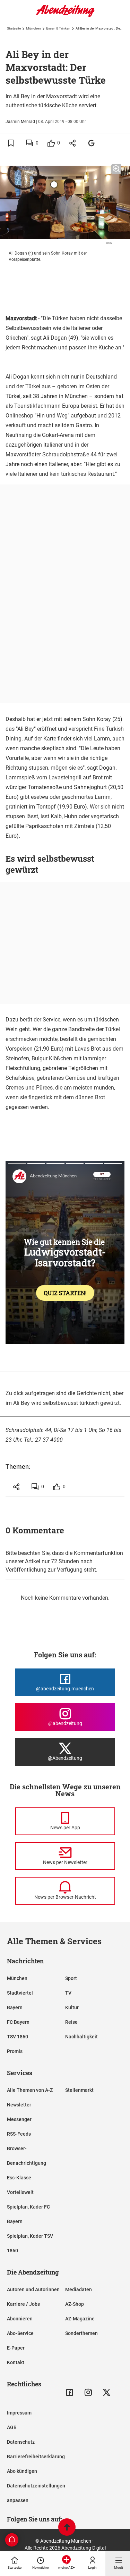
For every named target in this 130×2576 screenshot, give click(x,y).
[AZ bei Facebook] (70, 2392)
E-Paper (16, 2348)
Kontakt (16, 2362)
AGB (12, 2427)
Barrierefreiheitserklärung (36, 2457)
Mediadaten (79, 2289)
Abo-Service (20, 2333)
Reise (71, 2022)
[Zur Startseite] (65, 16)
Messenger (19, 2119)
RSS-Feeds (19, 2134)
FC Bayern (18, 2022)
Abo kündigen (22, 2471)
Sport (71, 1978)
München (33, 28)
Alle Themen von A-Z (30, 2090)
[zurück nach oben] (67, 2528)
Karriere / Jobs (23, 2304)
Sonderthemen (81, 2333)
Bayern (15, 2007)
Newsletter (19, 2105)
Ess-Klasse (19, 2178)
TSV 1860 (18, 2037)
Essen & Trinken (58, 28)
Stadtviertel (20, 1993)
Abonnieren (20, 2319)
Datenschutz (21, 2442)
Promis (15, 2051)
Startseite (14, 28)
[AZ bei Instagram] (88, 2392)
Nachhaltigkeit (81, 2037)
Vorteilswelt (20, 2192)
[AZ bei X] (107, 2392)
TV (68, 1993)
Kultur (72, 2007)
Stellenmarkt (79, 2090)
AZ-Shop (75, 2304)
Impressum (19, 2413)
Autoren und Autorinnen (33, 2289)
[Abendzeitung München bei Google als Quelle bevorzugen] (92, 143)
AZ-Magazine (80, 2319)
